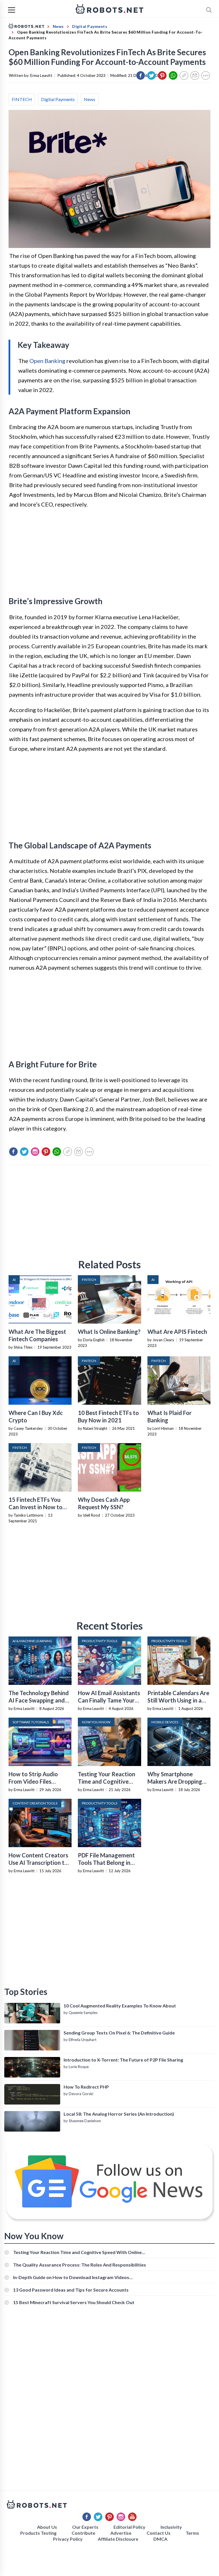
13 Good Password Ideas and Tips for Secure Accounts (71, 2290)
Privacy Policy (68, 2539)
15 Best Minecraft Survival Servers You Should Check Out (74, 2302)
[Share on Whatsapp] (173, 75)
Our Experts (85, 2527)
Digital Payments (58, 99)
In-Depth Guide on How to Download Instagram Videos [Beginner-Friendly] (71, 2277)
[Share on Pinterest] (162, 75)
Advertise (121, 2533)
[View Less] (206, 75)
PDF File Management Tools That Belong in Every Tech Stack (106, 1863)
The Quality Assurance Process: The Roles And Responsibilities (80, 2265)
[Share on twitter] (151, 75)
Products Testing (38, 2533)
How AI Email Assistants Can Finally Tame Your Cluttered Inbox (109, 1700)
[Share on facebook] (141, 75)
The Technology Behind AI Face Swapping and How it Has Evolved (39, 1700)
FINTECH (22, 99)
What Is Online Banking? (109, 1332)
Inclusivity (171, 2527)
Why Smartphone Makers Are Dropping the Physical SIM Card (176, 1781)
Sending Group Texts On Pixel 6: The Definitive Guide (119, 2033)
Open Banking (47, 361)
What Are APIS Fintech (177, 1332)
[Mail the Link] (195, 75)
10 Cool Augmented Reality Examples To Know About (120, 2006)
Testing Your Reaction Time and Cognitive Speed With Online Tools (77, 2252)
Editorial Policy (129, 2527)
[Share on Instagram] (35, 1152)
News (90, 99)
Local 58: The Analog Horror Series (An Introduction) (119, 2114)
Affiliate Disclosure (118, 2539)
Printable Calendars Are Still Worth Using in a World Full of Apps (178, 1700)
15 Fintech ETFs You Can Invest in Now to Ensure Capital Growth (38, 1507)
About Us (47, 2527)
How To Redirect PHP (86, 2087)
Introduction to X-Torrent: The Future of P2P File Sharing (123, 2060)
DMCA (160, 2539)
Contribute (83, 2533)
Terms (192, 2533)
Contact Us (159, 2533)
